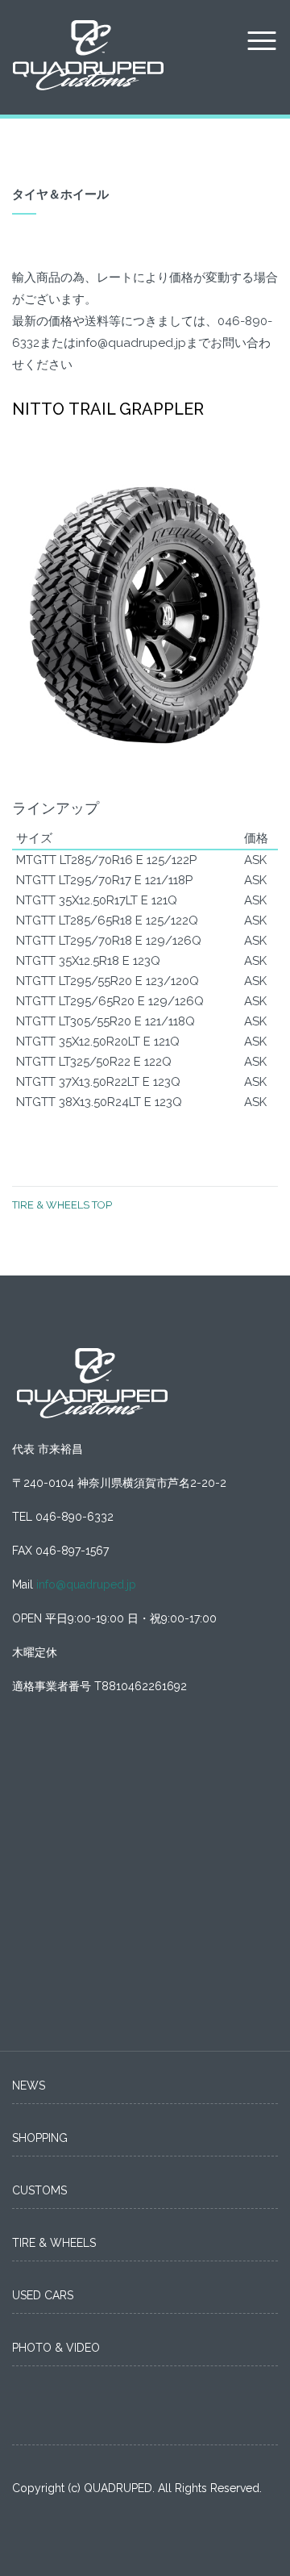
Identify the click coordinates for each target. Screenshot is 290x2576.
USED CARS (43, 2295)
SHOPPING (40, 2138)
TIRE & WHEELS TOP (62, 1205)
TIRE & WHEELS (54, 2243)
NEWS (29, 2085)
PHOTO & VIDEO (56, 2348)
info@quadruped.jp (86, 1584)
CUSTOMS (39, 2190)
